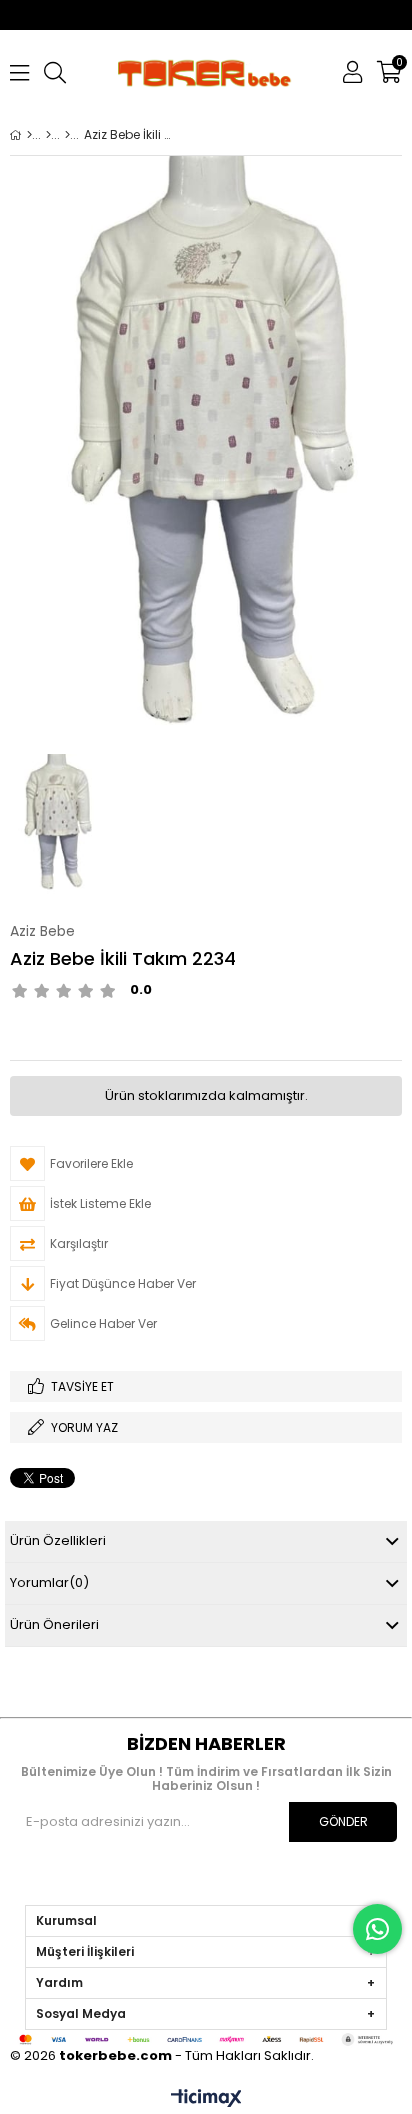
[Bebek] (48, 135)
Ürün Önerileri (54, 1624)
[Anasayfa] (29, 135)
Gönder (343, 1821)
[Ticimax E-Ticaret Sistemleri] (206, 2099)
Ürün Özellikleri (58, 1540)
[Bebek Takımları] (67, 135)
